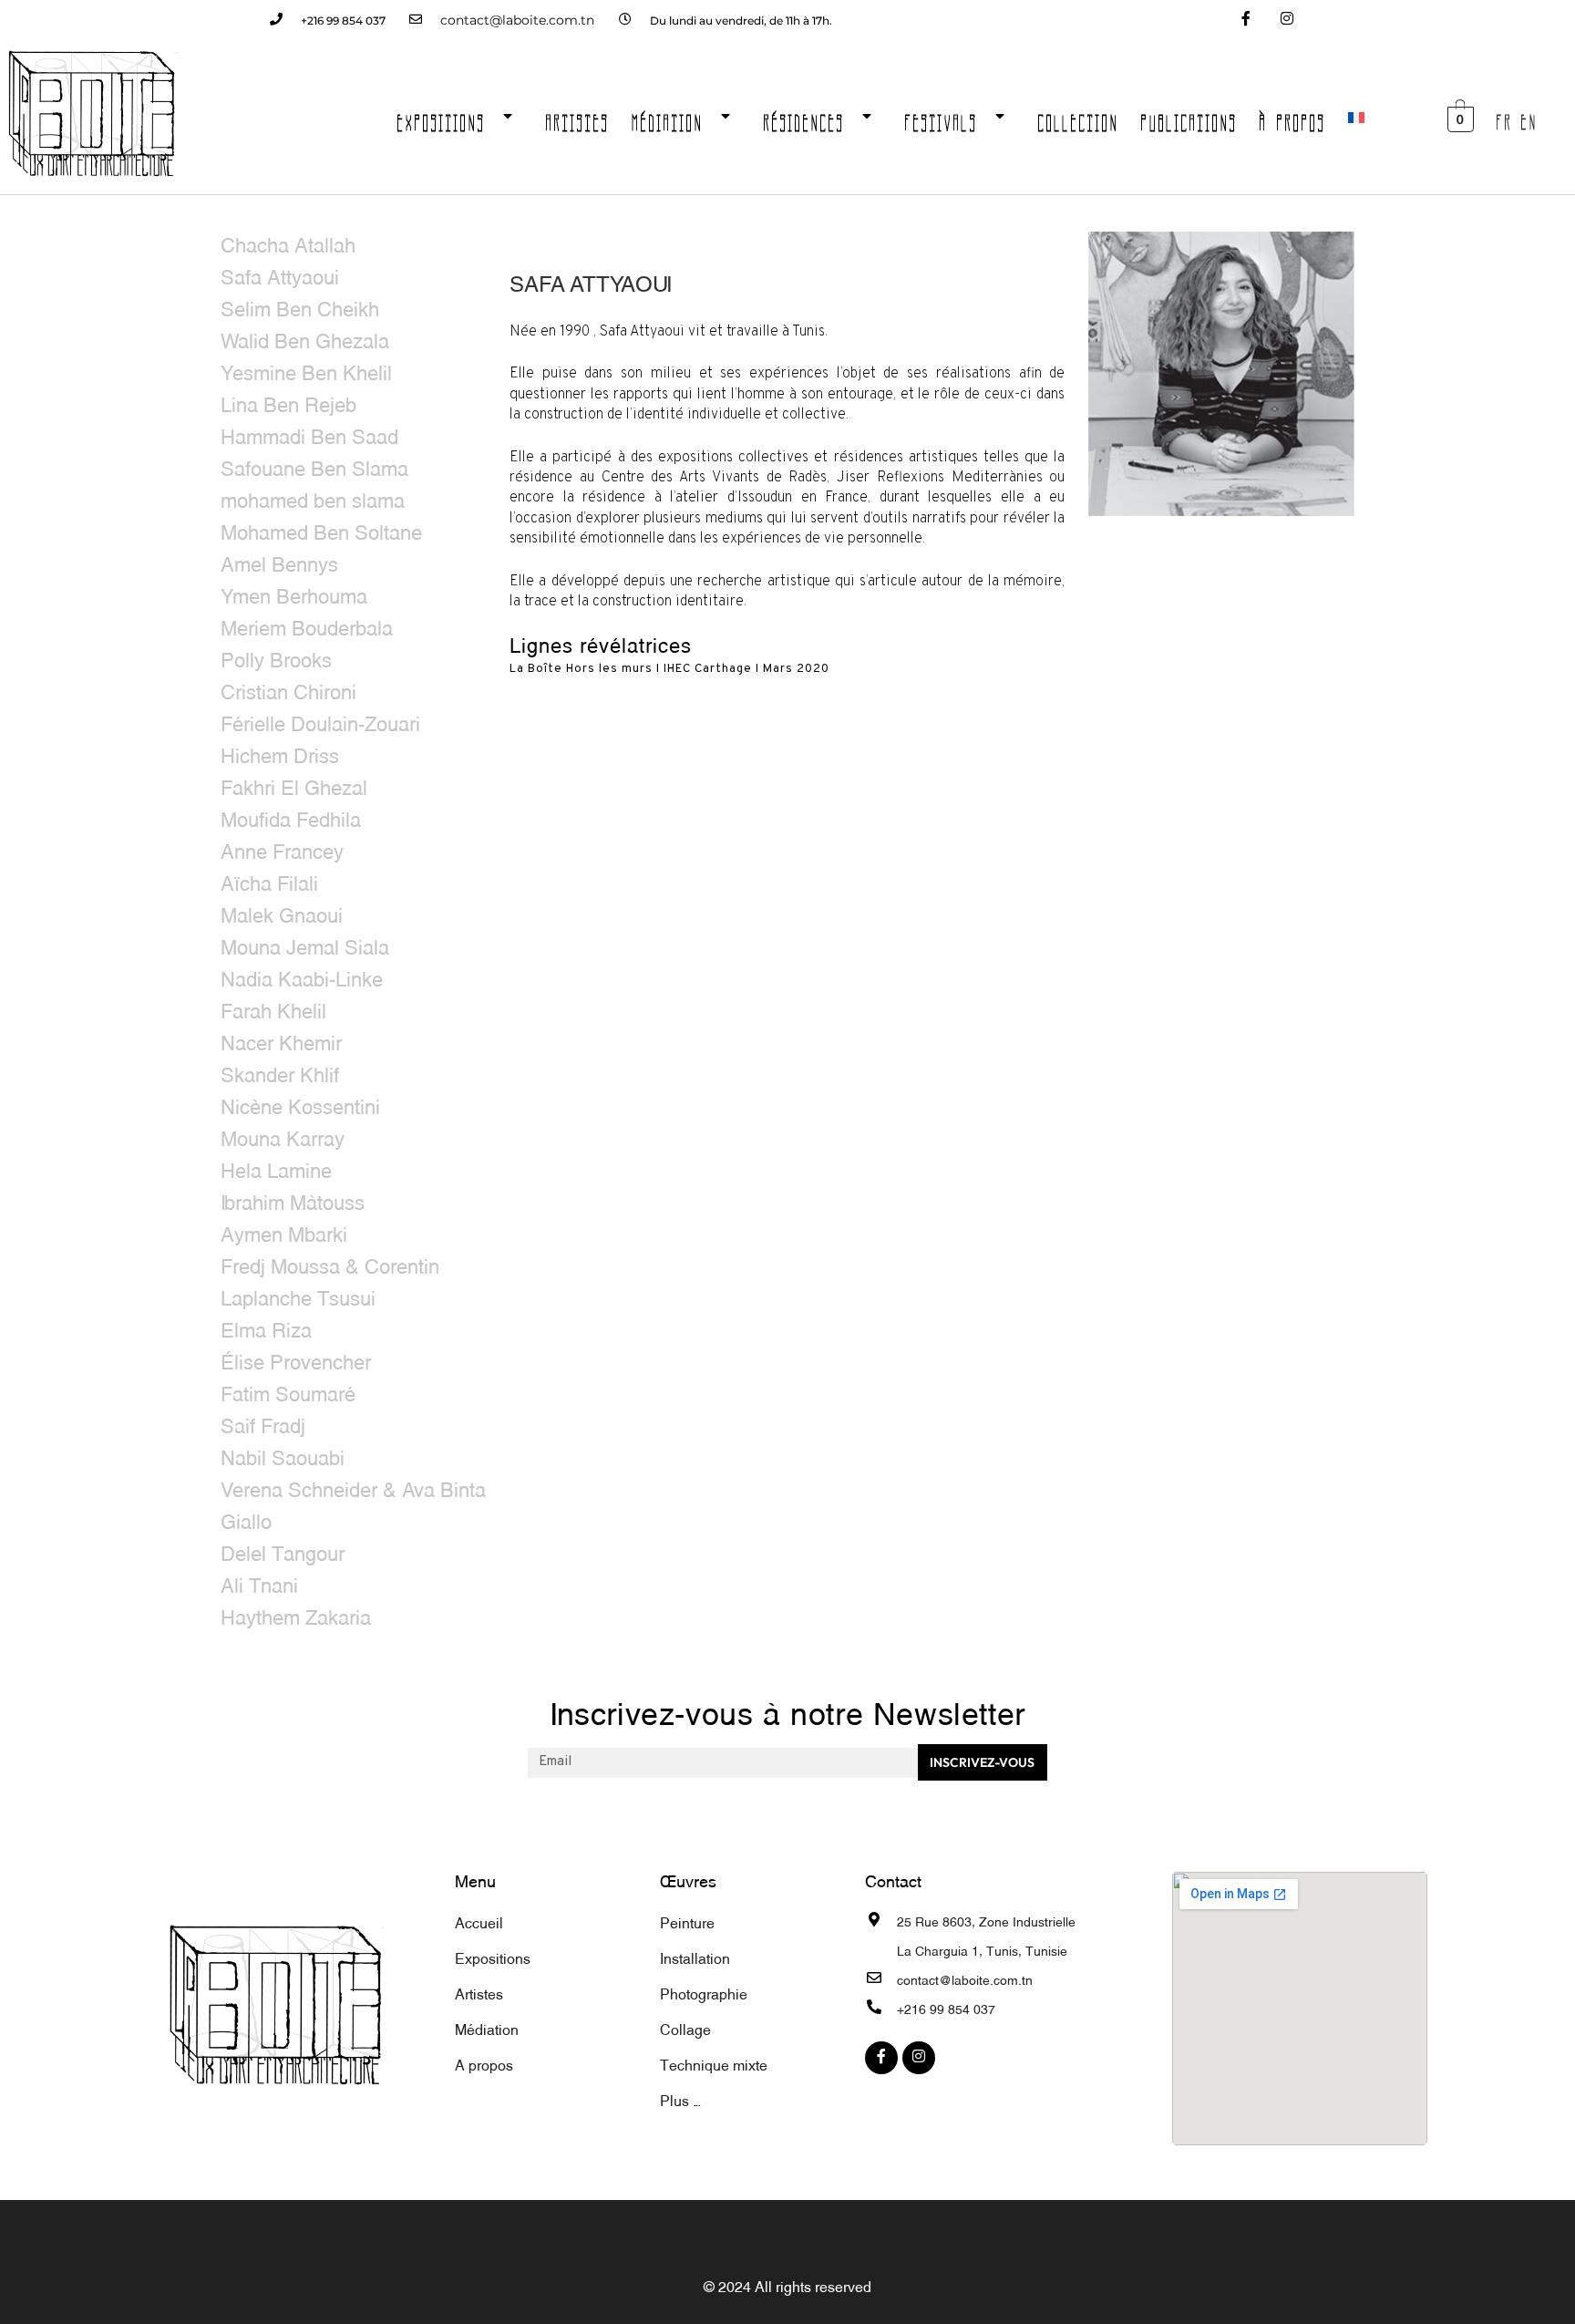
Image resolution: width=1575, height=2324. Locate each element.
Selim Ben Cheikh (300, 307)
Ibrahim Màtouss (293, 1200)
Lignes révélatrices (601, 643)
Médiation (668, 118)
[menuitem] (1356, 118)
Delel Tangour (283, 1551)
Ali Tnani (259, 1583)
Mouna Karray (283, 1136)
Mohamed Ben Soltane (321, 530)
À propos (1293, 118)
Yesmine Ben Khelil (306, 371)
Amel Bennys (279, 562)
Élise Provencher (296, 1360)
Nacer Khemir (281, 1041)
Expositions (442, 118)
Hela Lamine (276, 1168)
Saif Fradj (263, 1424)
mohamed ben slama (313, 498)
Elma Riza (266, 1328)
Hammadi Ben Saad (309, 434)
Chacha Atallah (288, 243)
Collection (1079, 118)
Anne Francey (282, 849)
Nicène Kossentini (300, 1105)
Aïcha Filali (269, 881)
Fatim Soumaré (288, 1392)
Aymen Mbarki (284, 1232)
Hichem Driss (280, 754)
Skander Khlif (280, 1073)
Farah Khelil (273, 1009)
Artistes (578, 118)
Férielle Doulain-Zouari (320, 722)
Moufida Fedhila (291, 817)
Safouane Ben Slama (314, 466)
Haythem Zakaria (296, 1615)
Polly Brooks (276, 658)
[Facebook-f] (1246, 21)
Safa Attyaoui (280, 275)
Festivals (942, 118)
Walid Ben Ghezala (305, 339)
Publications (1189, 118)
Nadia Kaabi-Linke (302, 977)
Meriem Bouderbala (307, 626)
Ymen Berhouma (294, 594)
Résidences (804, 118)
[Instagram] (1287, 21)
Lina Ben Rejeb (288, 403)
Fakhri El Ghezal (294, 785)
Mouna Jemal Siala (305, 945)
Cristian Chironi (288, 690)
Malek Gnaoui (282, 913)
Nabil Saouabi (283, 1456)
